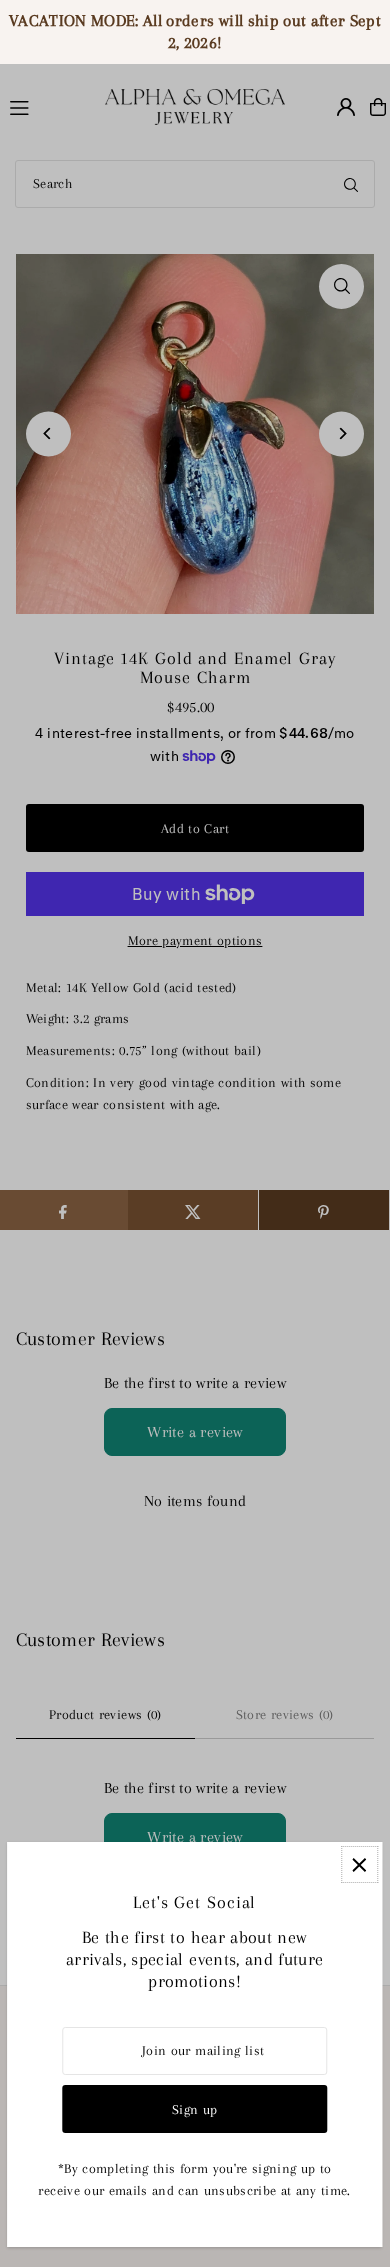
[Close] (359, 1864)
